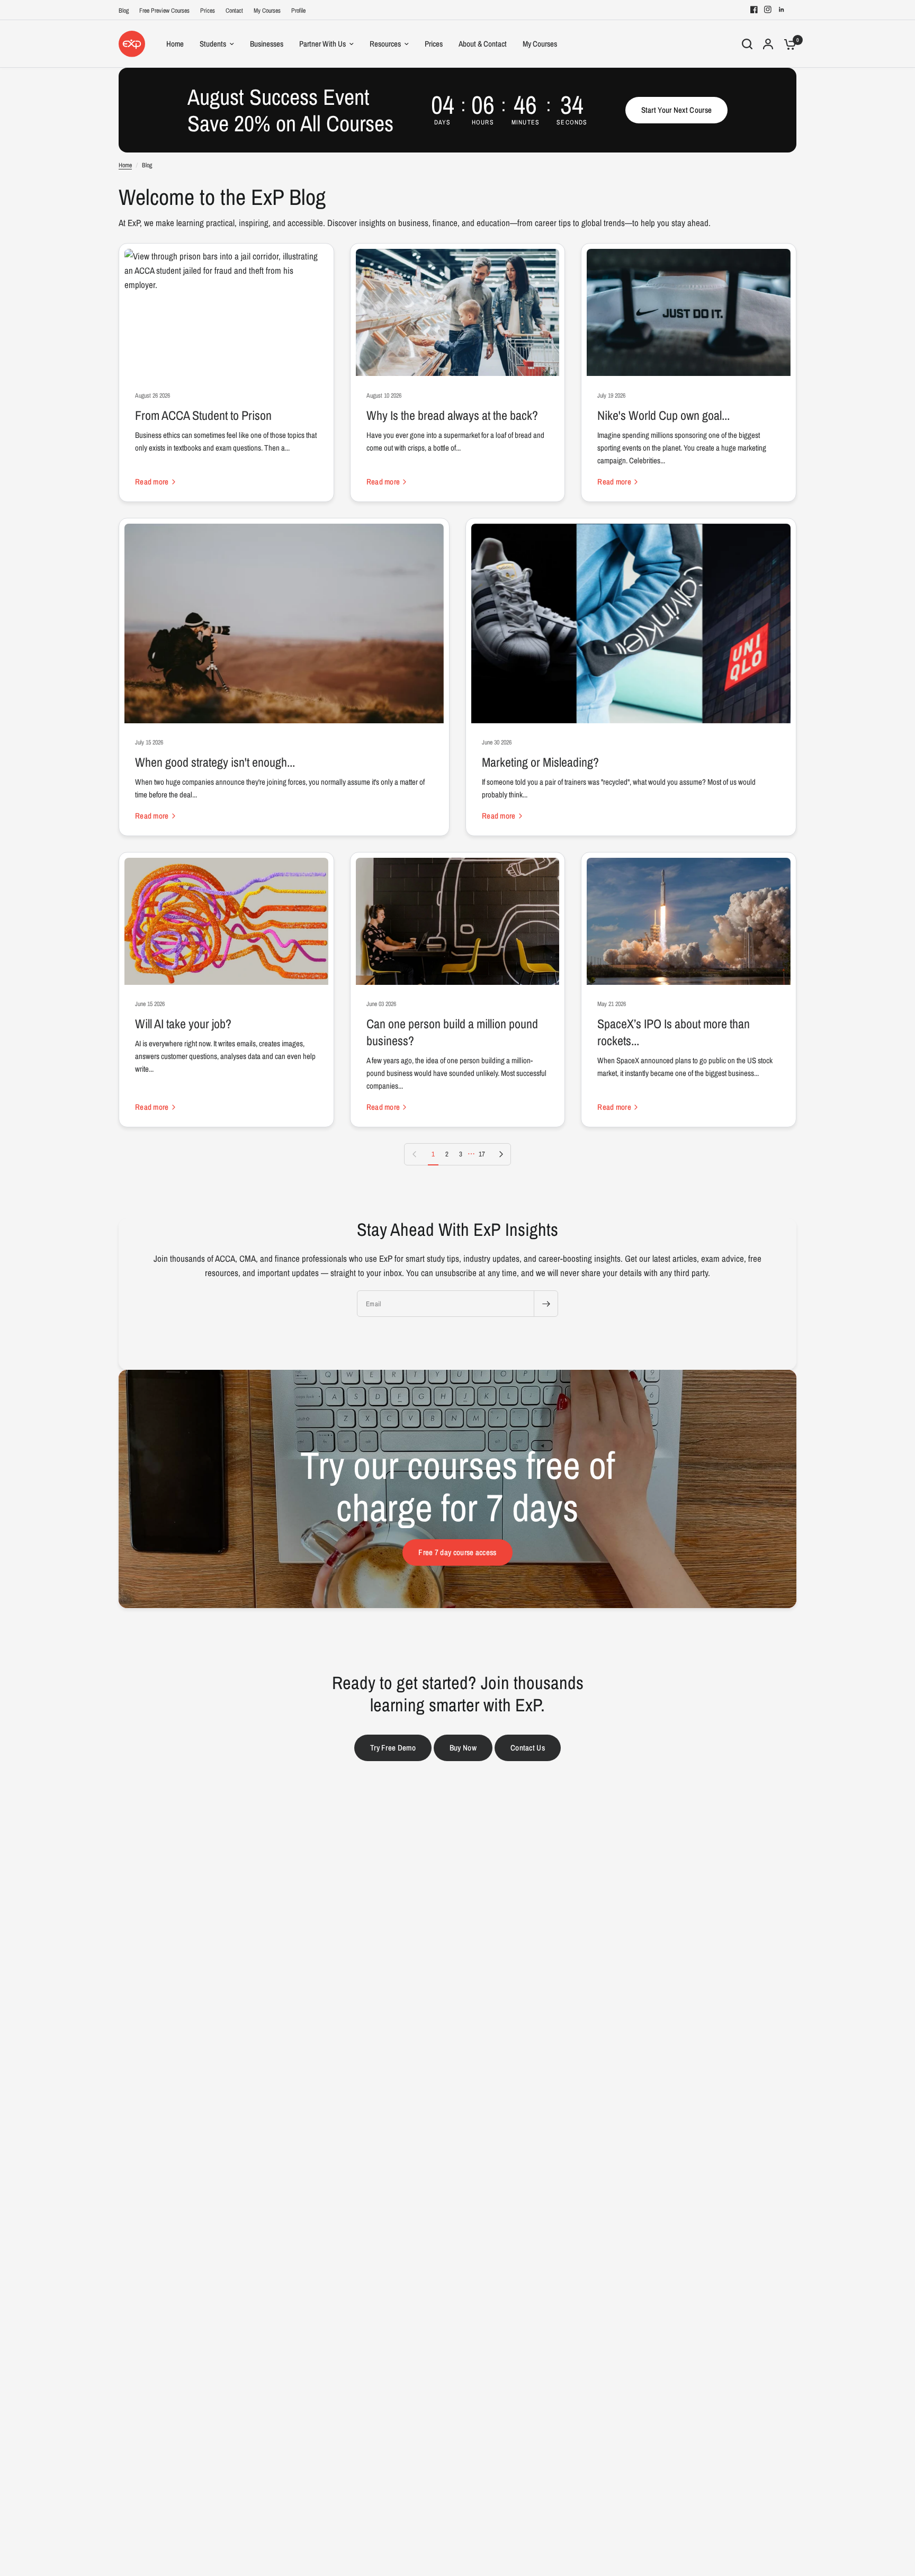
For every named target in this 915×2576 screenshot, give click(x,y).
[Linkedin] (782, 10)
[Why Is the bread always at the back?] (458, 312)
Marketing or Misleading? (540, 762)
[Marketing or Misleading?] (631, 623)
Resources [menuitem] (385, 44)
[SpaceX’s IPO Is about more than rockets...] (689, 921)
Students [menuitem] (213, 44)
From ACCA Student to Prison (203, 415)
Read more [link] (152, 482)
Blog (124, 11)
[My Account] (768, 44)
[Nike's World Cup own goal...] (689, 312)
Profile (298, 11)
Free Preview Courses (164, 11)
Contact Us (528, 1748)
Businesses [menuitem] (267, 44)
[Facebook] (754, 10)
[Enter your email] (546, 1304)
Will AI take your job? (183, 1024)
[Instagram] (768, 10)
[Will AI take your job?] (226, 921)
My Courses (267, 11)
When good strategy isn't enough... (215, 762)
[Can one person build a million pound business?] (458, 921)
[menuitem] (126, 11)
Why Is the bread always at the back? (452, 415)
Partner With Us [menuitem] (322, 44)
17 (482, 1154)
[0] (787, 44)
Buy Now (463, 1748)
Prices (208, 11)
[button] (677, 110)
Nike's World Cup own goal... (663, 415)
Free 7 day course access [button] (457, 1552)
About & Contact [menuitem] (483, 44)
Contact (234, 11)
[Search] (747, 44)
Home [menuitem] (175, 44)
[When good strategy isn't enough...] (284, 623)
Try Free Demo (393, 1748)
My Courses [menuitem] (540, 44)
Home (125, 165)
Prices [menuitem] (434, 44)
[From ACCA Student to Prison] (226, 312)
